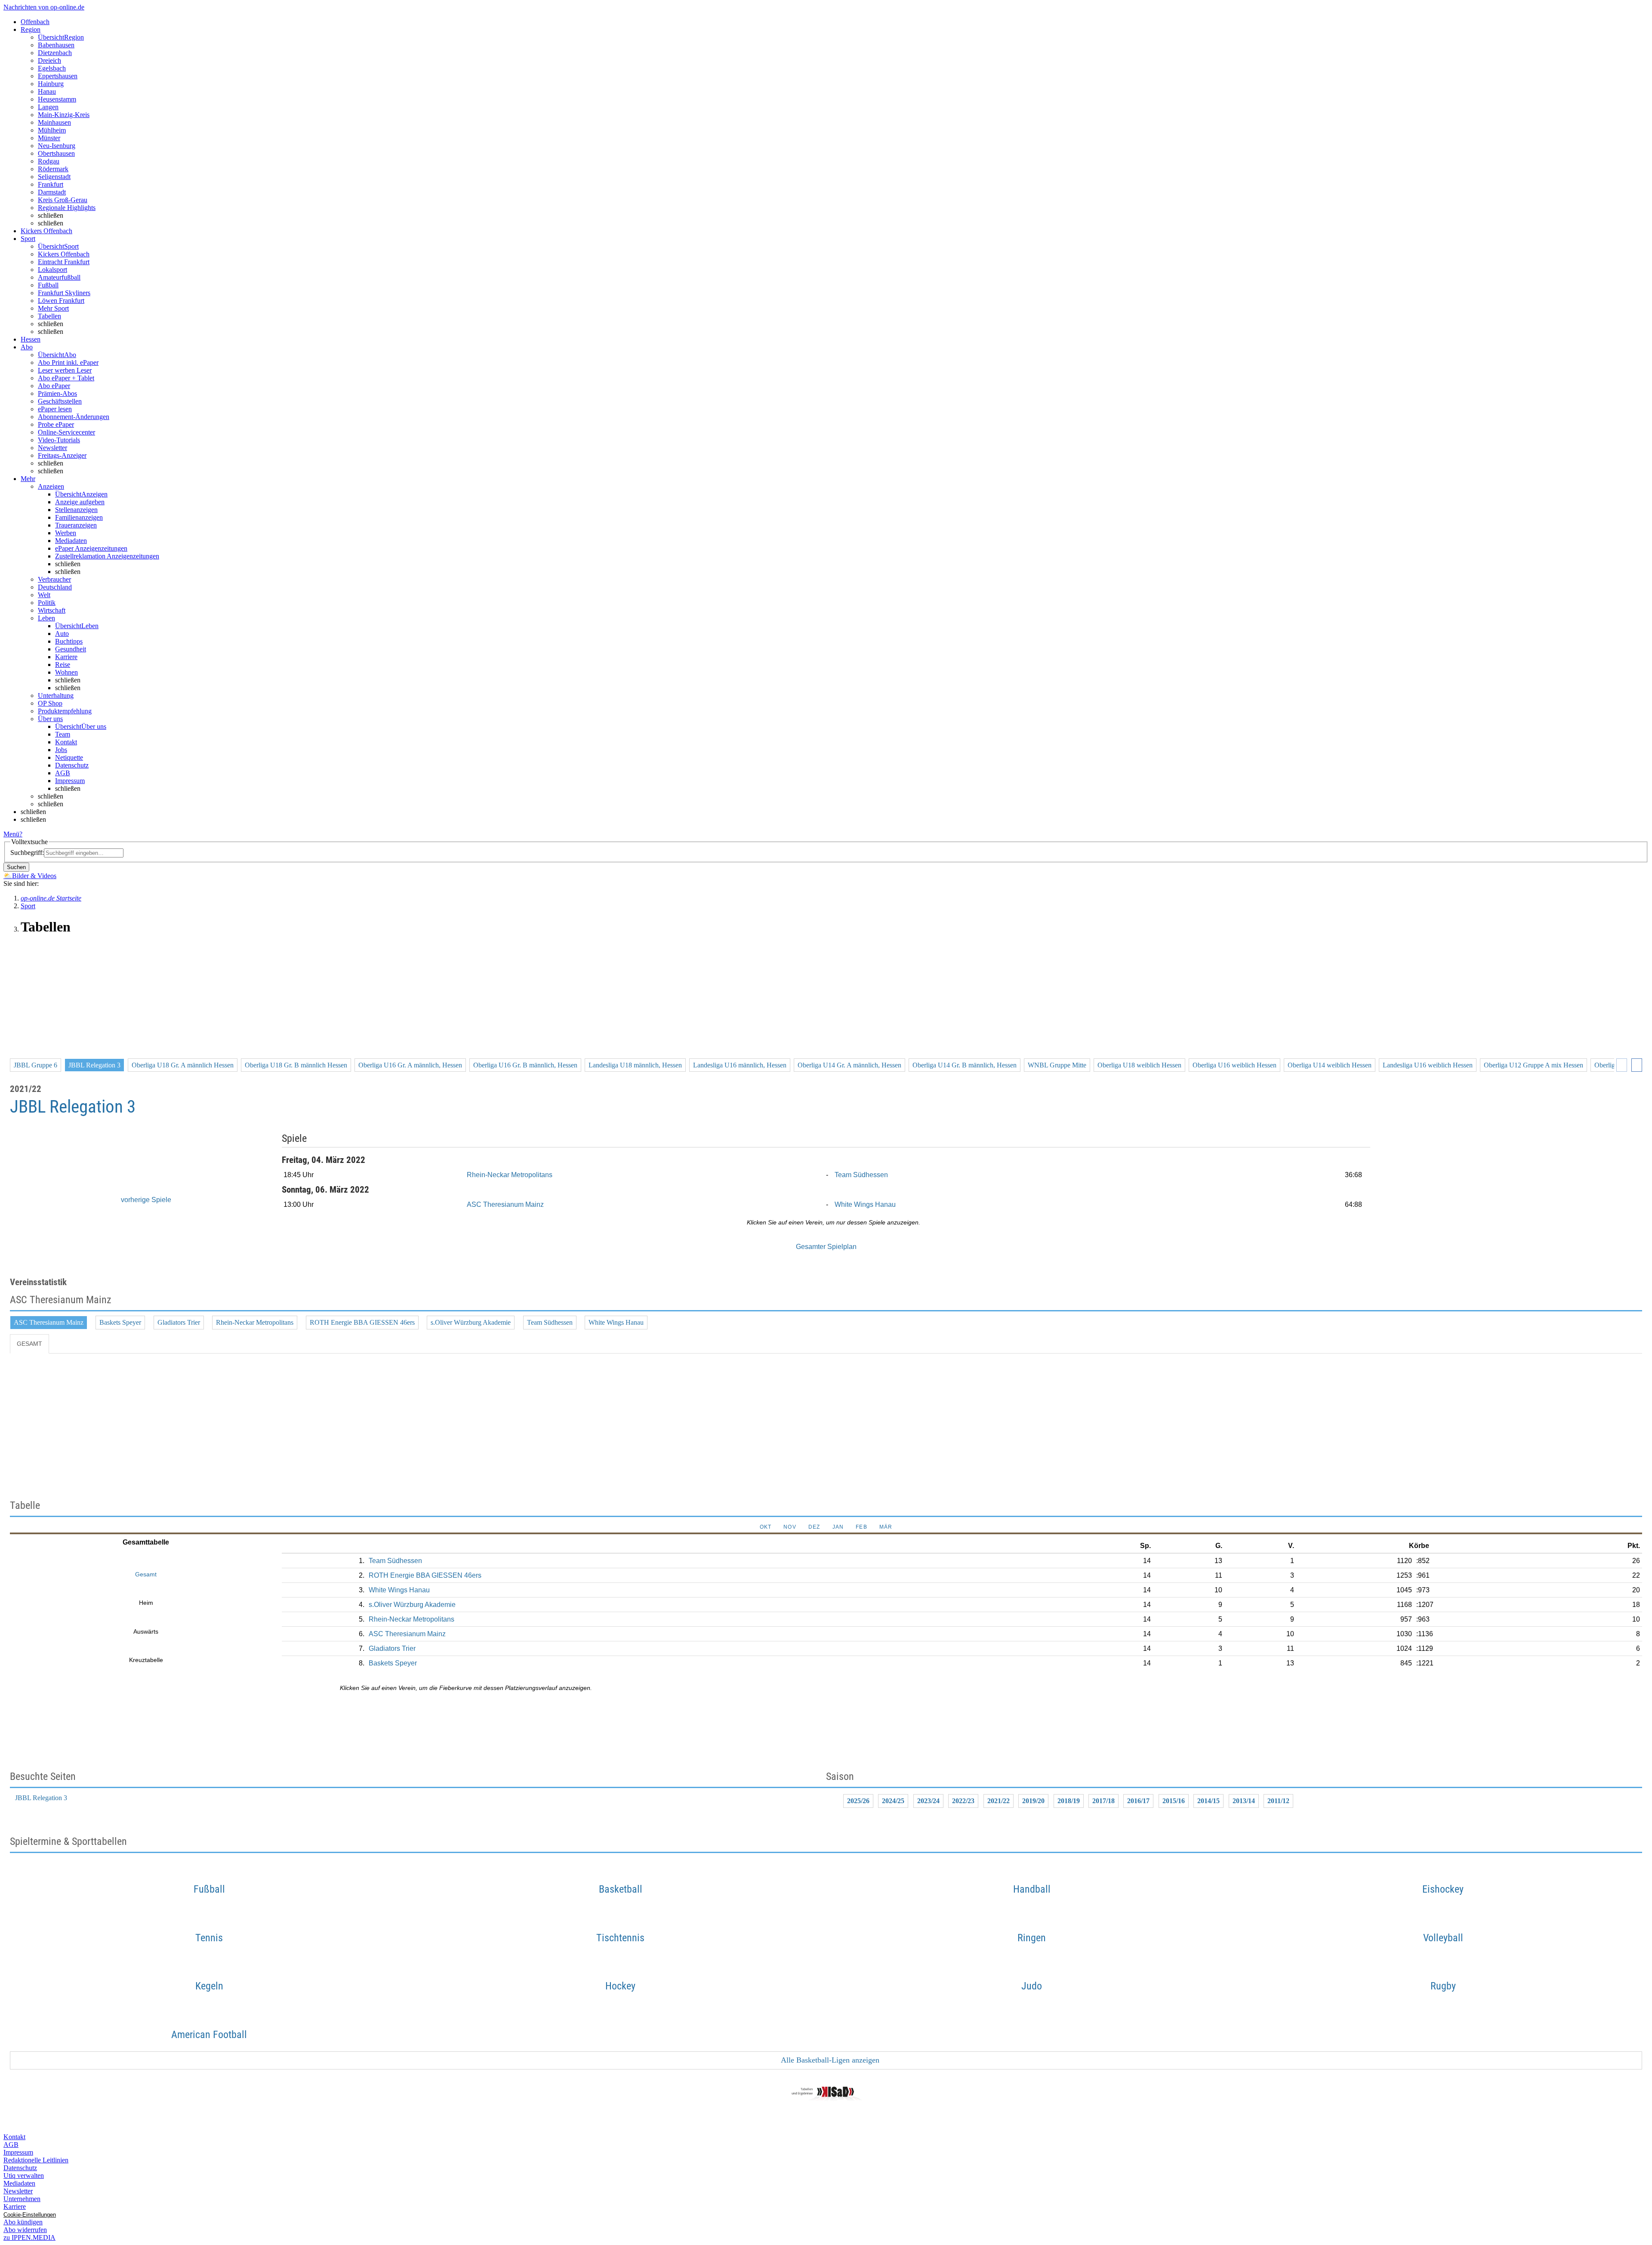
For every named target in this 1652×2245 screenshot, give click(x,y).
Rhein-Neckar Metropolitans (510, 1175)
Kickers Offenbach (64, 254)
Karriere (66, 657)
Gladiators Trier (179, 1322)
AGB (63, 773)
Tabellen (49, 316)
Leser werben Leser (65, 370)
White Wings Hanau (865, 1204)
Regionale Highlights (67, 208)
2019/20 (1033, 1801)
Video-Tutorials (59, 440)
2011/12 (1278, 1801)
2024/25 (893, 1801)
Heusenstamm (57, 99)
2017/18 (1103, 1801)
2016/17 (1138, 1801)
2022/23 (963, 1801)
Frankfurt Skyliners (64, 293)
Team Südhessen (861, 1175)
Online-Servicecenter (66, 432)
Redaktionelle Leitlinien (36, 2160)
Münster (49, 138)
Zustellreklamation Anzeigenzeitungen (107, 556)
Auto (62, 634)
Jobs (61, 750)
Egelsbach (52, 68)
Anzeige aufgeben (80, 502)
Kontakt (66, 742)
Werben (66, 533)
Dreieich (49, 60)
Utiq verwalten (24, 2176)
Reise (63, 665)
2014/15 (1208, 1801)
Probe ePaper (56, 424)
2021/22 (999, 1801)
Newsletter (52, 448)
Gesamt (29, 1344)
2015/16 (1174, 1801)
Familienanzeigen (79, 517)
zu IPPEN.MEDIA (29, 2237)
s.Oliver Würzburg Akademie (471, 1322)
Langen (48, 107)
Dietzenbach (55, 53)
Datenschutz (72, 765)
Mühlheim (52, 130)
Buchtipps (69, 641)
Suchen (16, 867)
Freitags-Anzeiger (62, 455)
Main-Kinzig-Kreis (64, 115)
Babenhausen (56, 45)
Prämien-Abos (57, 393)
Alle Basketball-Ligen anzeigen (829, 2060)
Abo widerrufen (25, 2230)
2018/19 (1069, 1801)
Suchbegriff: (27, 853)
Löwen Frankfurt (61, 301)
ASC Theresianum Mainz (505, 1204)
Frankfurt (51, 184)
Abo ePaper (54, 386)
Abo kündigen (23, 2222)
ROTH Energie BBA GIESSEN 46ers (362, 1322)
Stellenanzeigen (76, 510)
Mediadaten (71, 541)
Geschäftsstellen (60, 401)
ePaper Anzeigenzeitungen (91, 548)
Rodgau (49, 161)
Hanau (47, 91)
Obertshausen (56, 153)
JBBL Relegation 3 (41, 1798)
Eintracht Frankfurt (64, 262)
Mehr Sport (53, 308)
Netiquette (69, 757)
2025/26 (858, 1801)
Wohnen (66, 672)
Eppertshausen (58, 76)
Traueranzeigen (76, 525)
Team (63, 734)
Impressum (70, 781)
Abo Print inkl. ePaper (68, 362)
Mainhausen (54, 122)
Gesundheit (71, 649)
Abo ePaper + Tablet (66, 378)
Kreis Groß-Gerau (63, 200)
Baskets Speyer (120, 1322)
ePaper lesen (55, 409)
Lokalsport (52, 270)
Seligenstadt (54, 177)
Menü (11, 834)
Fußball (48, 285)
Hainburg (51, 84)
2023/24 (928, 1801)
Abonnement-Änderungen (74, 417)
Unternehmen (22, 2199)
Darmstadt (52, 192)
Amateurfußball (59, 277)
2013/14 (1244, 1801)
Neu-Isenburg (57, 146)
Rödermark (53, 169)
